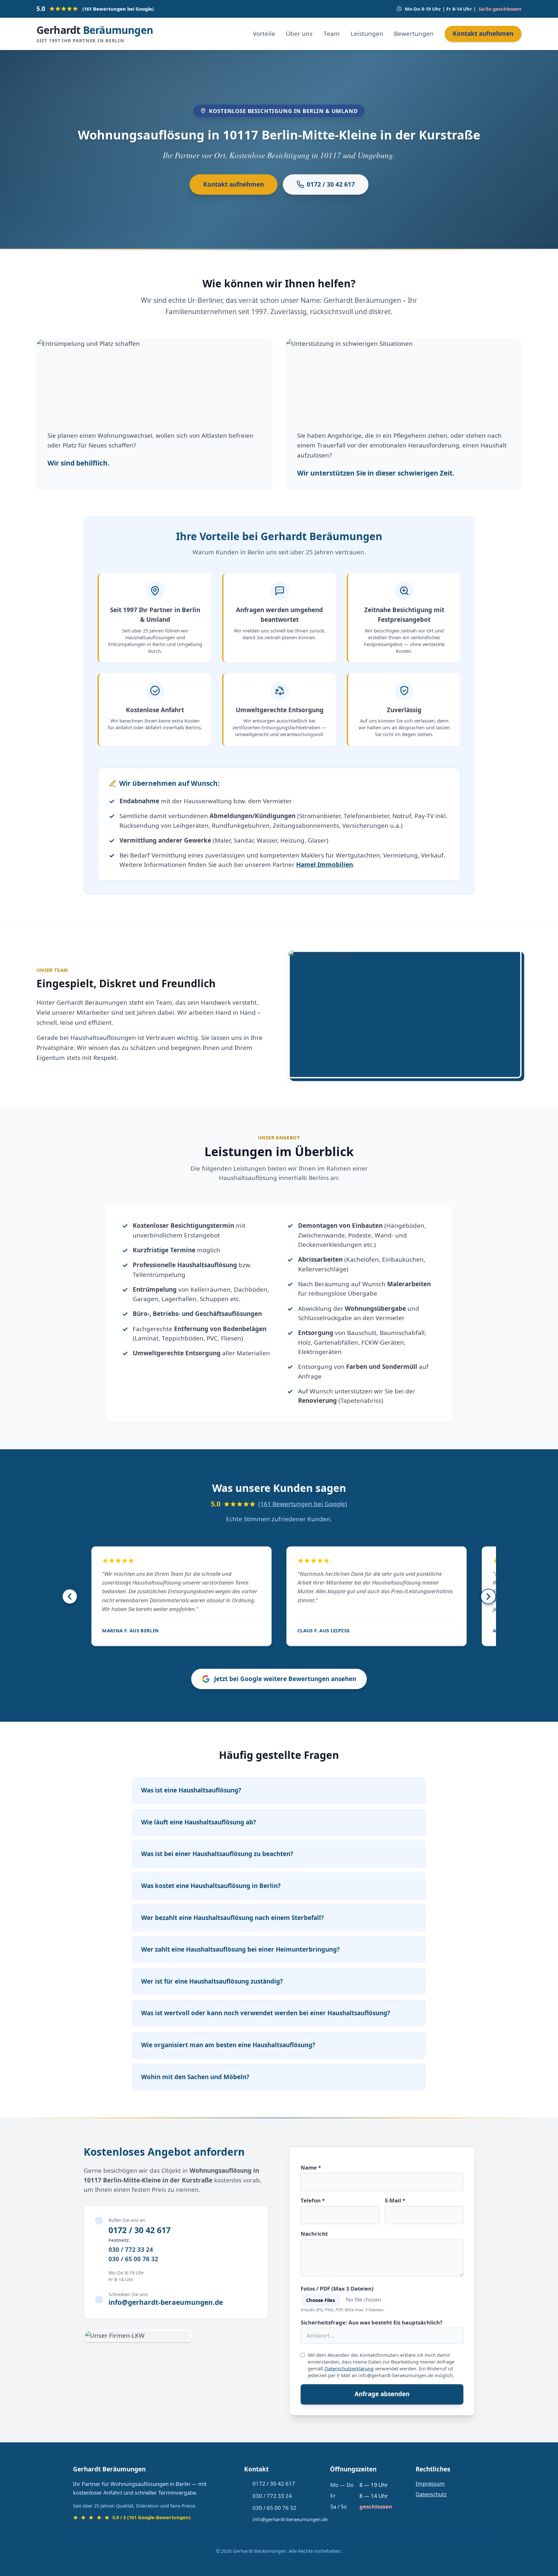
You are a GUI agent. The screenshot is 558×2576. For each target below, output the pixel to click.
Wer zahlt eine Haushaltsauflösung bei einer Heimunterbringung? (240, 1949)
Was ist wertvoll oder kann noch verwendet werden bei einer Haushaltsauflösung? (266, 2013)
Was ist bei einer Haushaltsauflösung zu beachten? (217, 1854)
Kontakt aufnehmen (483, 34)
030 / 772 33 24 (131, 2250)
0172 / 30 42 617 (331, 184)
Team (332, 34)
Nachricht (314, 2234)
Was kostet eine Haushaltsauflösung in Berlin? (211, 1886)
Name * (311, 2167)
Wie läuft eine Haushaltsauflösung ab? (199, 1822)
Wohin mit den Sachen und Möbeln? (195, 2077)
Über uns (299, 34)
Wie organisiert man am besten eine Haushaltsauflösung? (228, 2045)
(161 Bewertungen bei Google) (303, 1504)
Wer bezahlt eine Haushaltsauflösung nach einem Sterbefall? (232, 1918)
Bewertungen (414, 34)
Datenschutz (431, 2494)
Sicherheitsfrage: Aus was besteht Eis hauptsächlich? (372, 2322)
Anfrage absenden (382, 2394)
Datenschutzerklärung (349, 2368)
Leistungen (367, 34)
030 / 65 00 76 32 (133, 2259)
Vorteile (264, 34)
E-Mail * (395, 2200)
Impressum (430, 2484)
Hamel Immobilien (325, 865)
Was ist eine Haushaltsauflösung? (191, 1790)
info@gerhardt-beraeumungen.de (166, 2302)
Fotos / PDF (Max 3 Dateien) (337, 2289)
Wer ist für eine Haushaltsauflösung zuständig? (212, 1981)
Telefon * (313, 2200)
